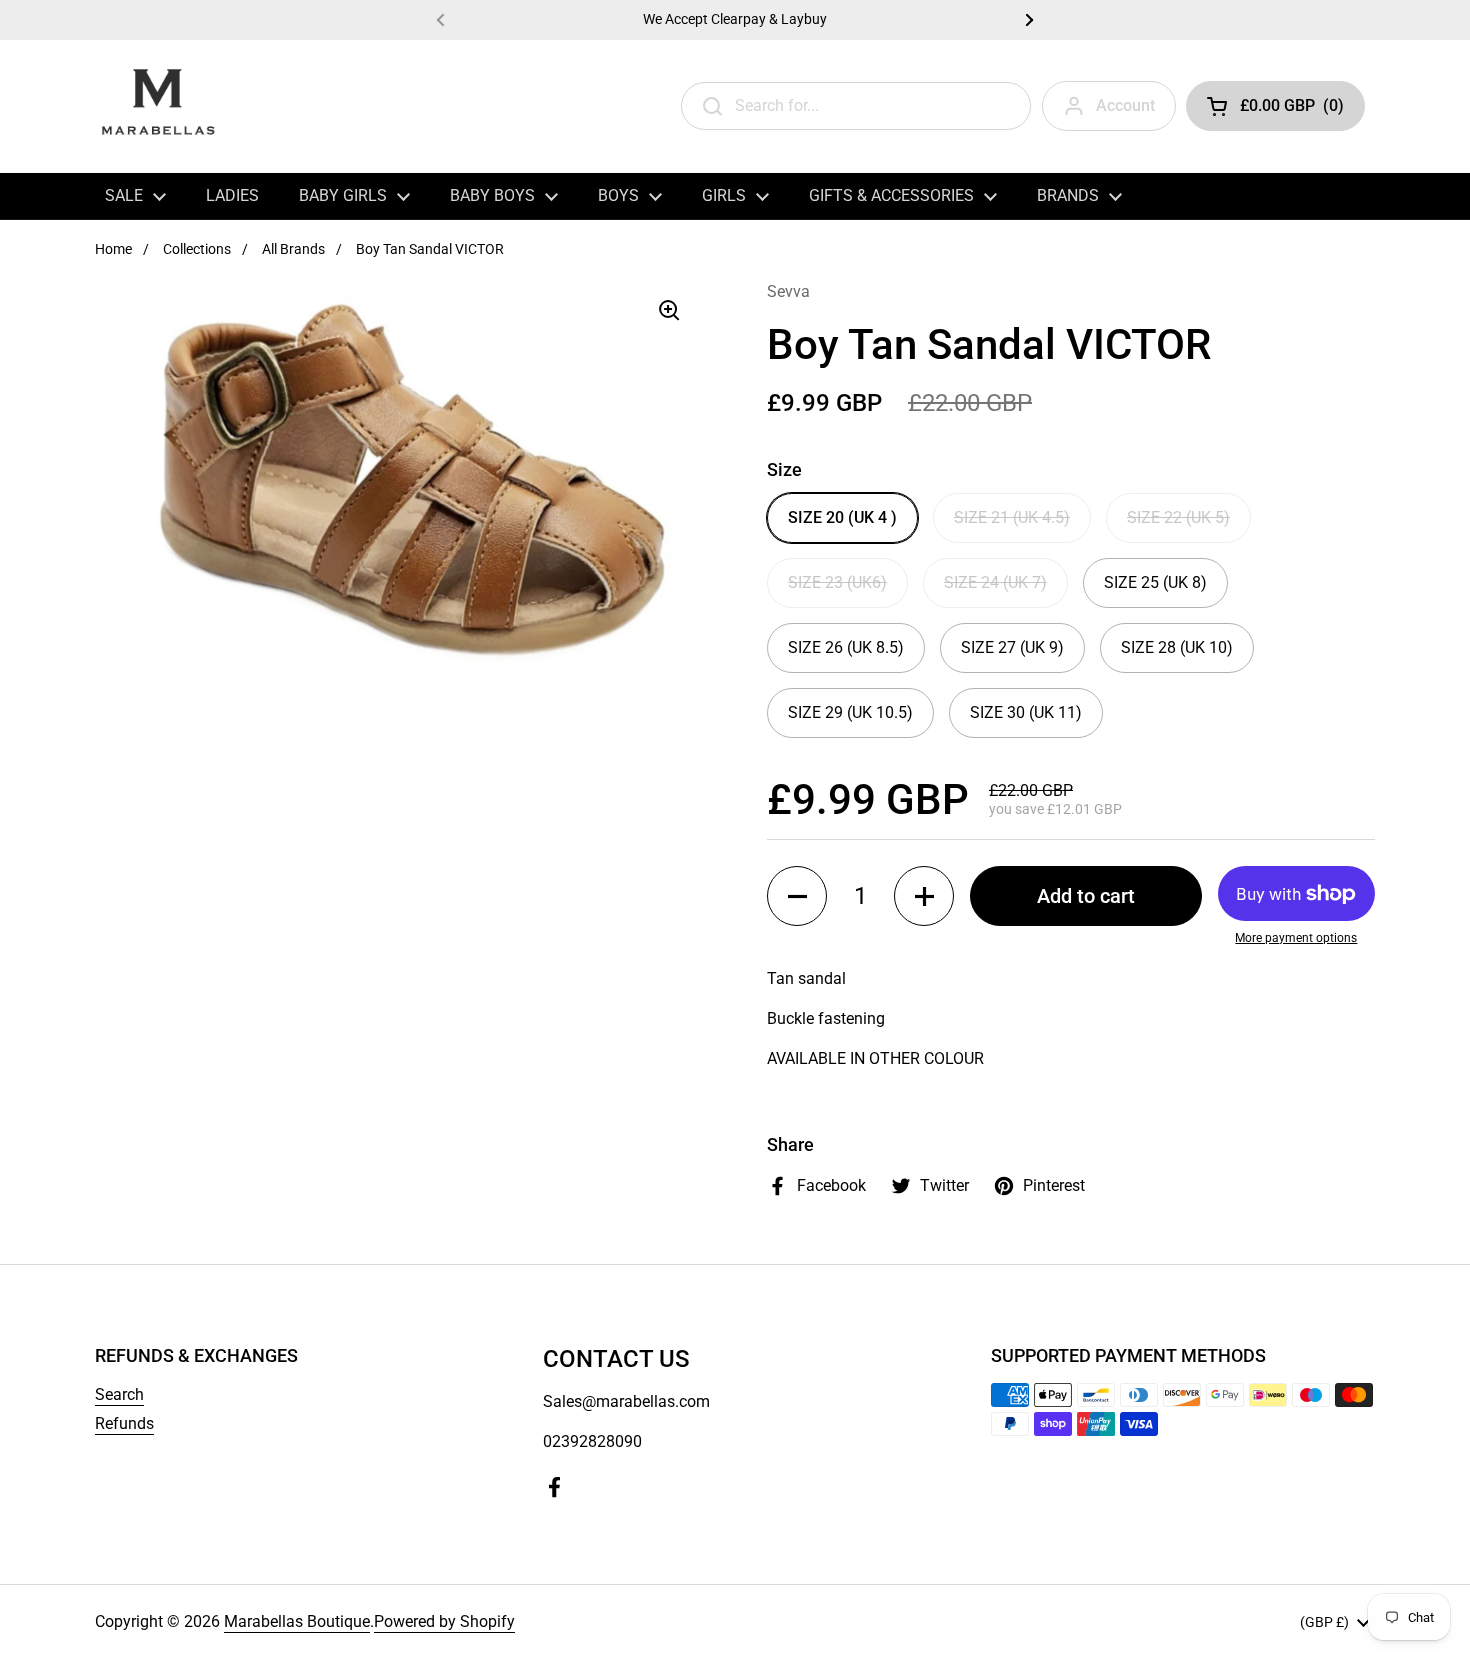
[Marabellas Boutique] (157, 106)
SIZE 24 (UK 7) (995, 582)
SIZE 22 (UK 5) (1178, 517)
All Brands (293, 249)
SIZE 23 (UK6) (837, 582)
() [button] (1292, 109)
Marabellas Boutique (297, 1621)
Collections (197, 249)
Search (119, 1394)
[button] (797, 896)
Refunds (124, 1423)
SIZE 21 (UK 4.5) (1012, 517)
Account (1125, 105)
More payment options (1296, 938)
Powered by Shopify (444, 1621)
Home (113, 249)
